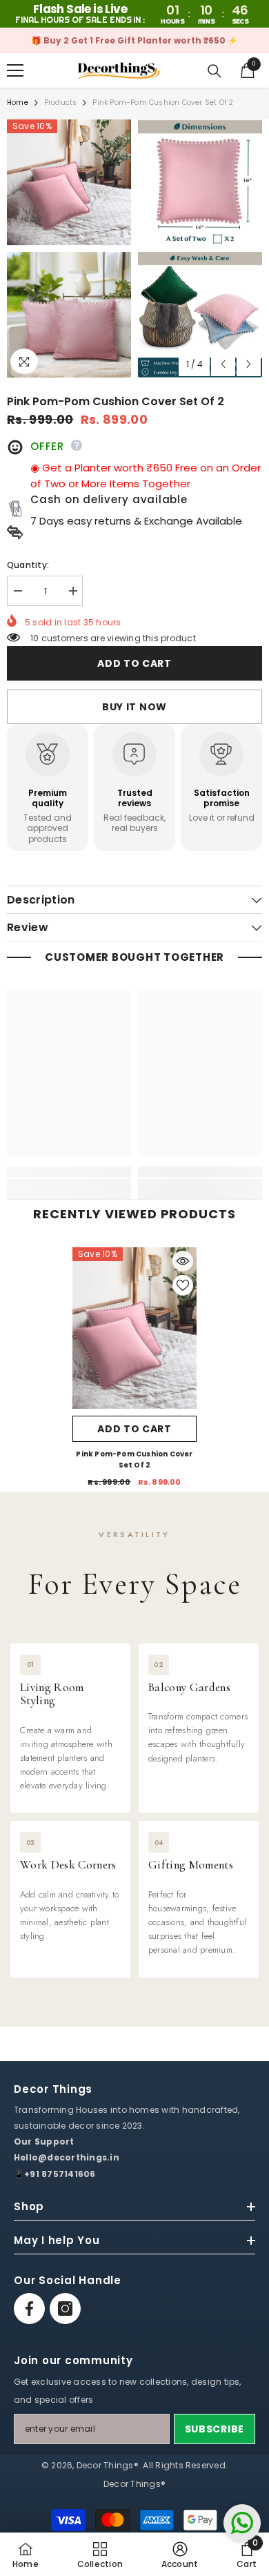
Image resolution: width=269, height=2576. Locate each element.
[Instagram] (65, 2309)
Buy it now (134, 707)
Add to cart (134, 663)
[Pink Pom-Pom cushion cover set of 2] (134, 1328)
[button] (223, 364)
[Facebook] (29, 2309)
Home (18, 103)
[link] (69, 1172)
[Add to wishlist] (183, 1285)
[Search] (215, 71)
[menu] (15, 70)
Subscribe (215, 2429)
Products (61, 103)
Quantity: (28, 565)
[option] (134, 40)
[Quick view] (183, 1261)
